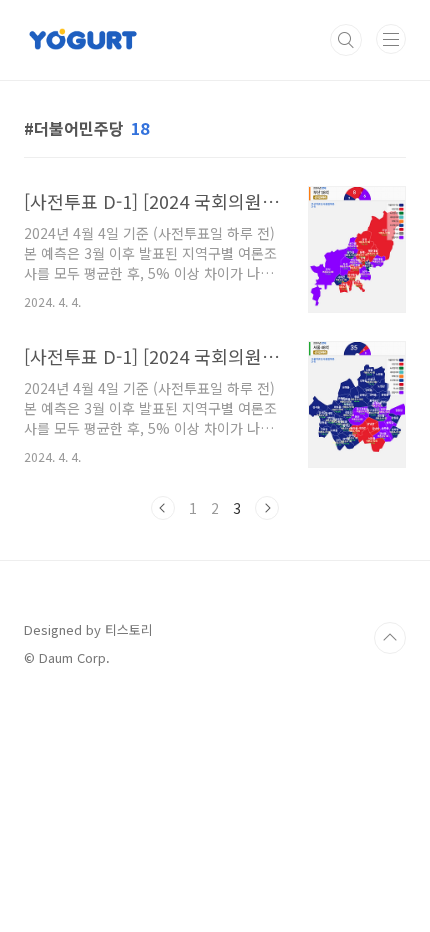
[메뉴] (391, 39)
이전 (163, 508)
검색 (346, 40)
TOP (390, 638)
